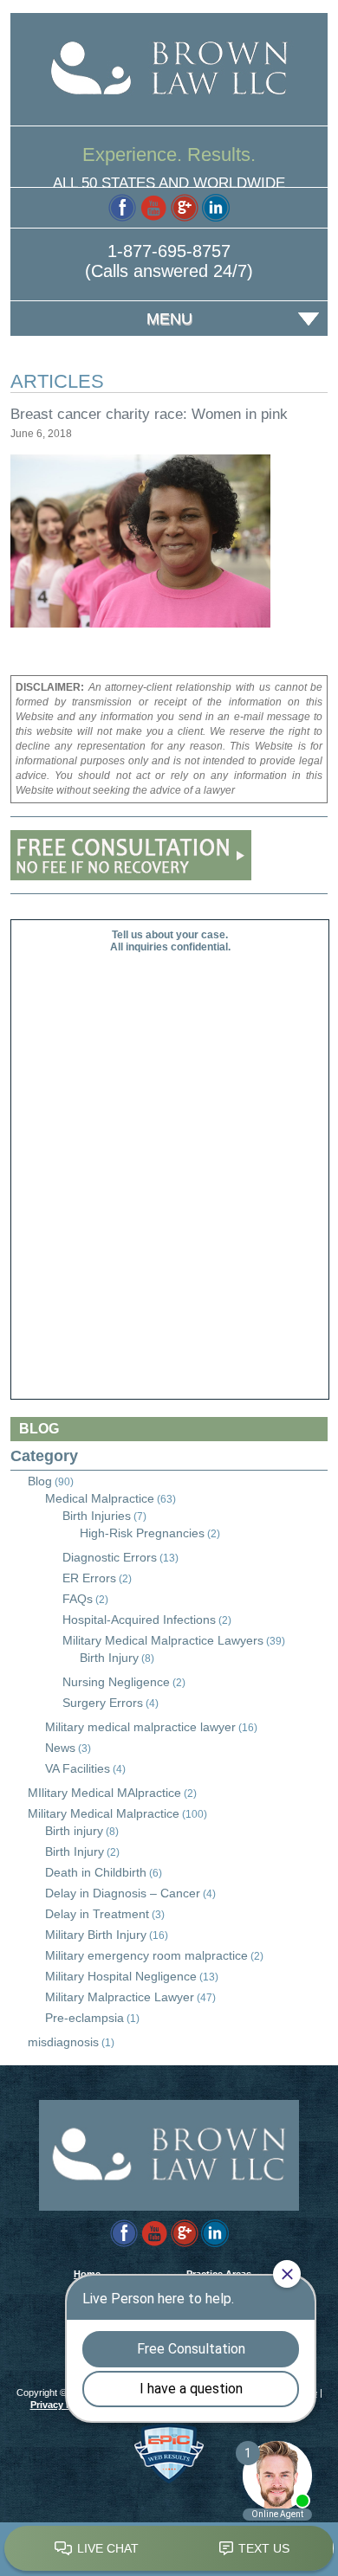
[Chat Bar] (169, 2549)
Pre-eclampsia (84, 2018)
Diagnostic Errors (110, 1557)
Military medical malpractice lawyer (140, 1727)
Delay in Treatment (97, 1914)
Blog (40, 1481)
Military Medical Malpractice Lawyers (163, 1640)
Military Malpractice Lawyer (120, 1997)
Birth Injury (109, 1658)
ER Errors (89, 1578)
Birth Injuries (97, 1516)
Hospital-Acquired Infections (139, 1620)
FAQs (78, 1599)
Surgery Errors (103, 1703)
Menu (169, 319)
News (60, 1748)
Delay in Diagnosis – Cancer (123, 1893)
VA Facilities (78, 1768)
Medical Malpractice (100, 1498)
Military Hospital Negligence (121, 1976)
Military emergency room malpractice (146, 1955)
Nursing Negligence (116, 1682)
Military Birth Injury (96, 1935)
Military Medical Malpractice (104, 1813)
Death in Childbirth (96, 1872)
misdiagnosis (63, 2042)
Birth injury (74, 1831)
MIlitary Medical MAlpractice (104, 1793)
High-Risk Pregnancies (142, 1533)
